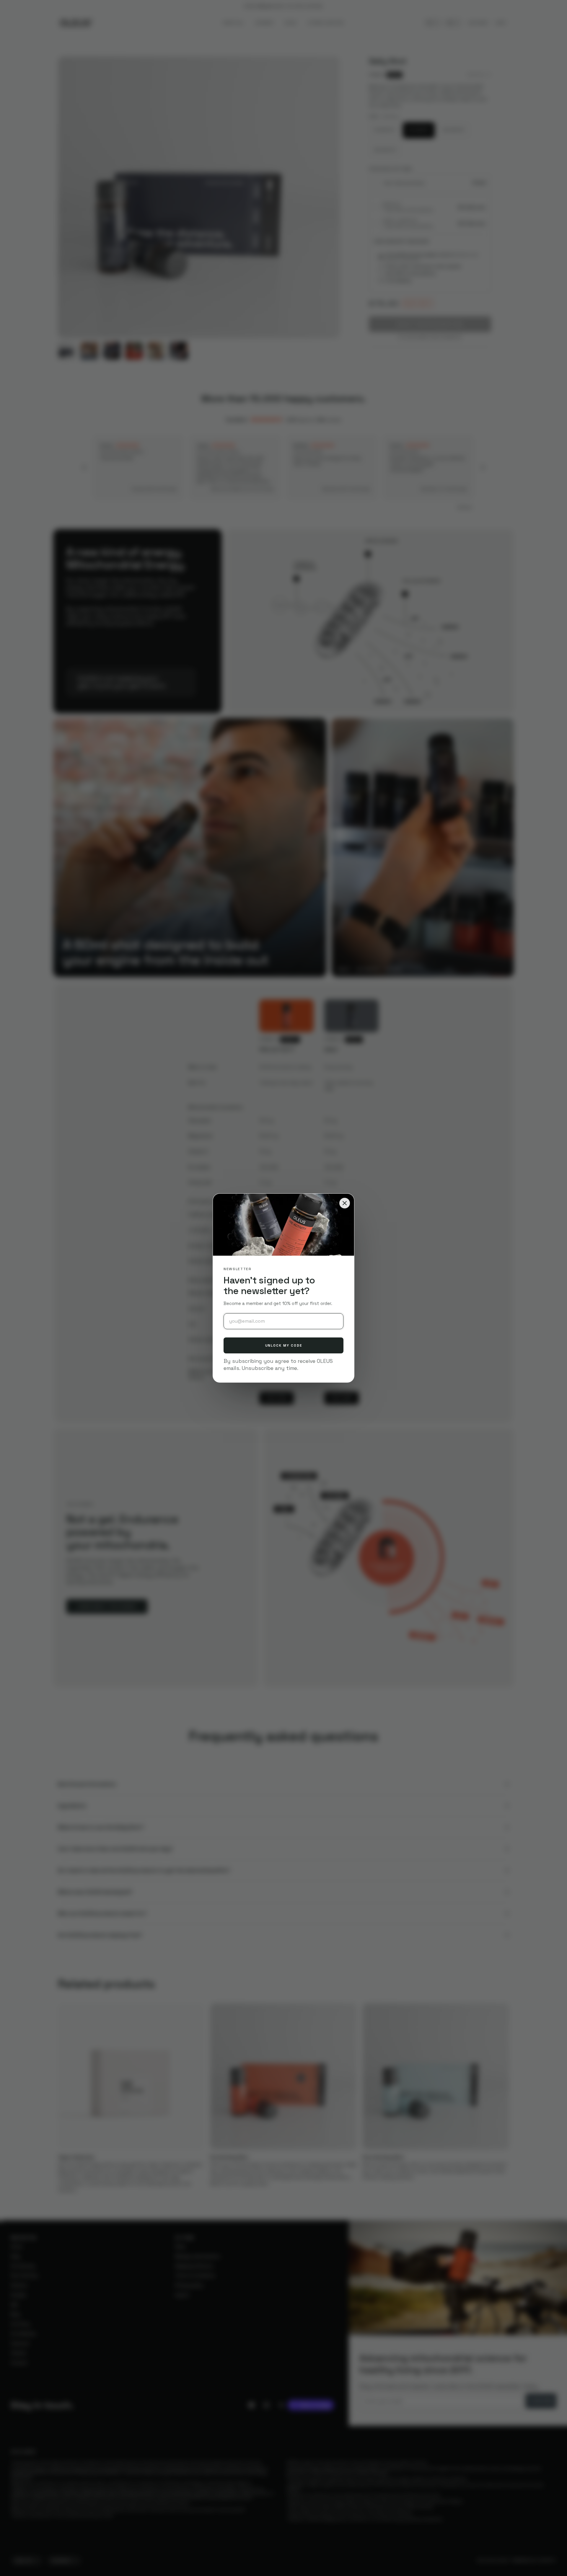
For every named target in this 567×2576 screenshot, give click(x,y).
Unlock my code (284, 1345)
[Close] (345, 1203)
